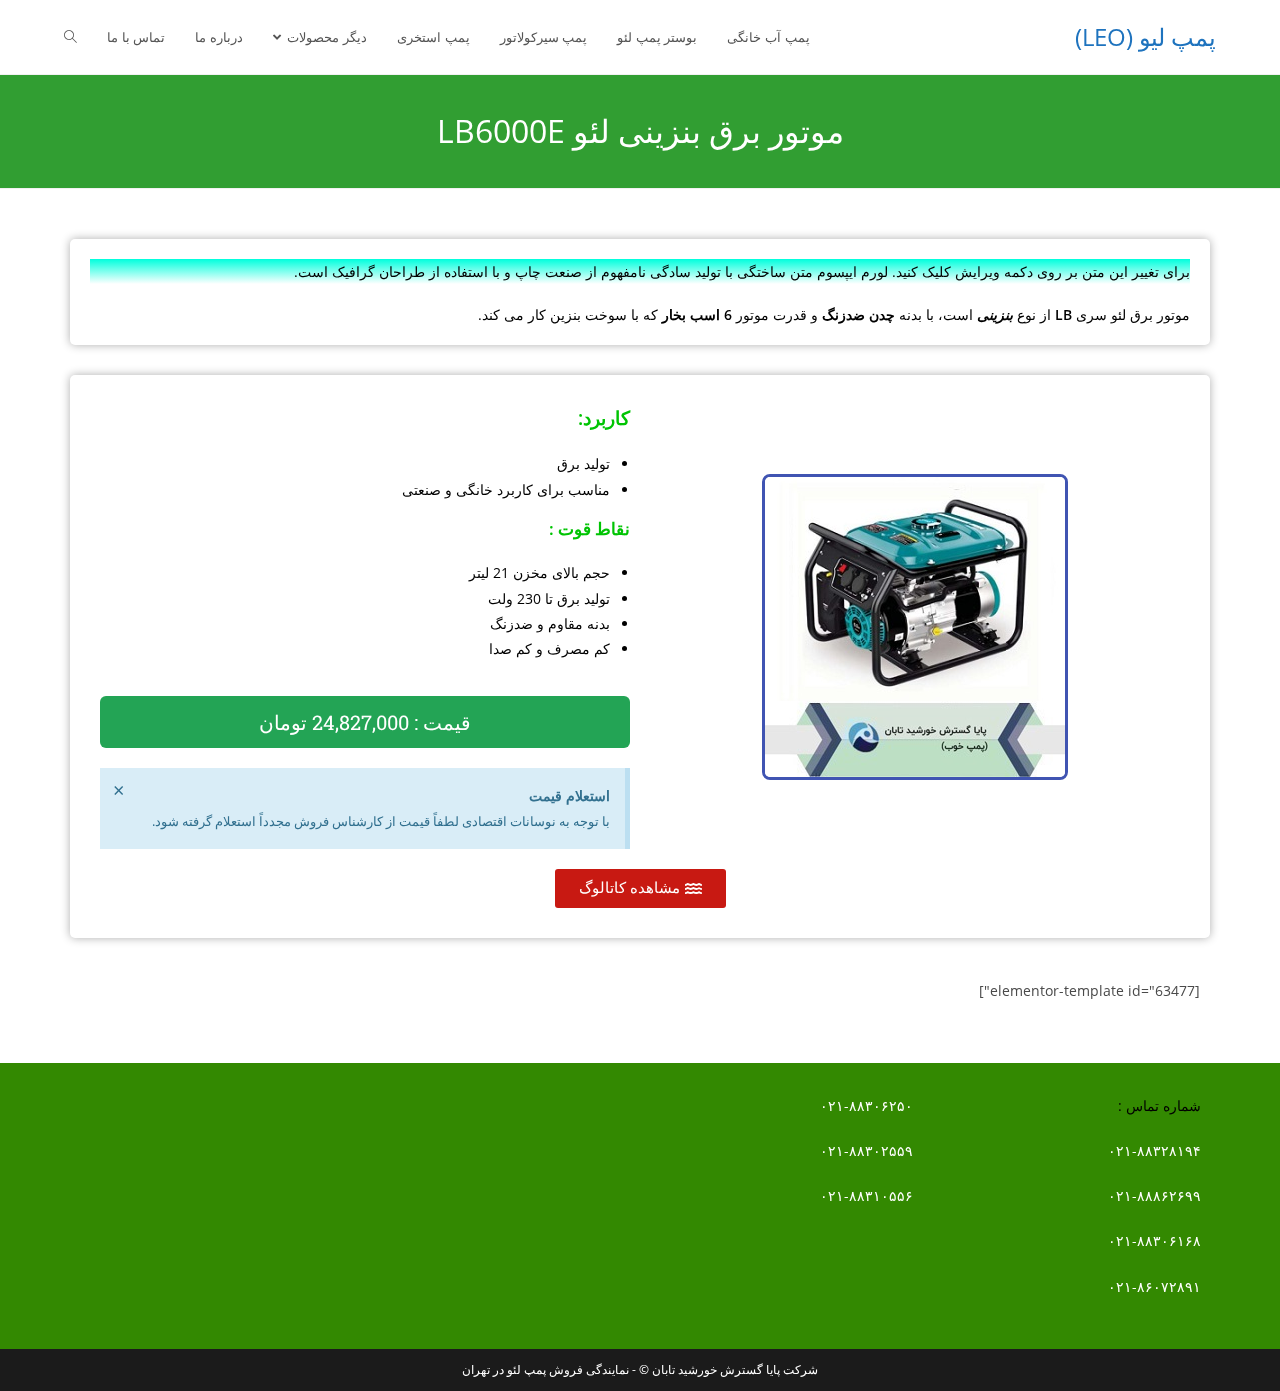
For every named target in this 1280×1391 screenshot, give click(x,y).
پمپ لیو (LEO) (1145, 36)
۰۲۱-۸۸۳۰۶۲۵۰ (866, 1105)
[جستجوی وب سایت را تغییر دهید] (70, 37)
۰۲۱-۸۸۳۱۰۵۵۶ (866, 1195)
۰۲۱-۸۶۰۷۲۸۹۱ (1154, 1286)
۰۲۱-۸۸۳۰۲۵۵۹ (866, 1150)
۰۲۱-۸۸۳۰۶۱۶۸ (1154, 1240)
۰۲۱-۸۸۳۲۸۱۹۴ (1154, 1150)
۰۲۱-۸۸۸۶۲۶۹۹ (1154, 1195)
